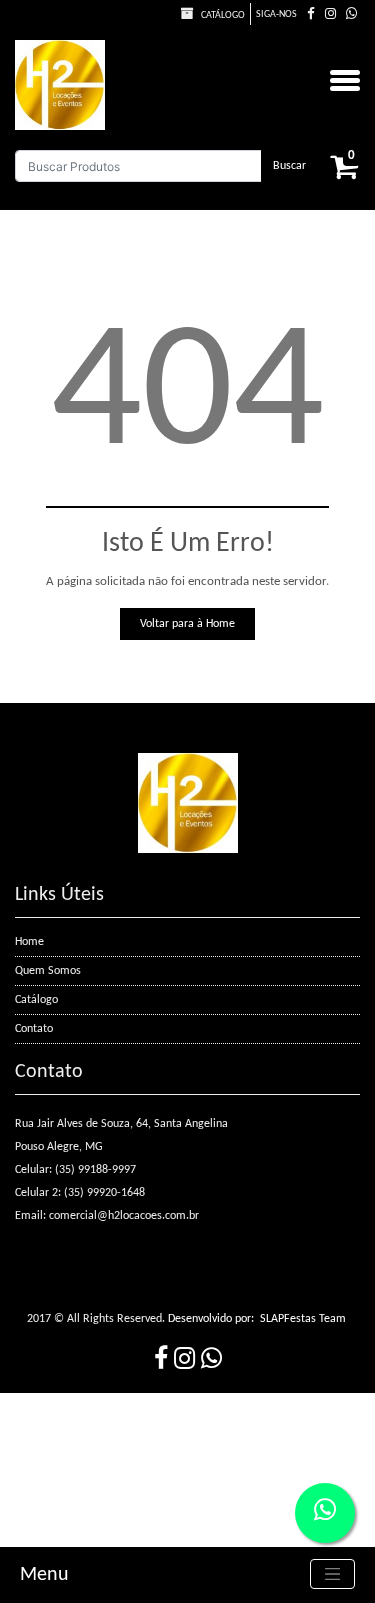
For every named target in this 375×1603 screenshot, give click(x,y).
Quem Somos (48, 971)
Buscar (289, 166)
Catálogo (222, 15)
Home (29, 942)
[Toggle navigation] (333, 1574)
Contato (34, 1029)
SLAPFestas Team (303, 1319)
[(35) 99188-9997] (351, 14)
